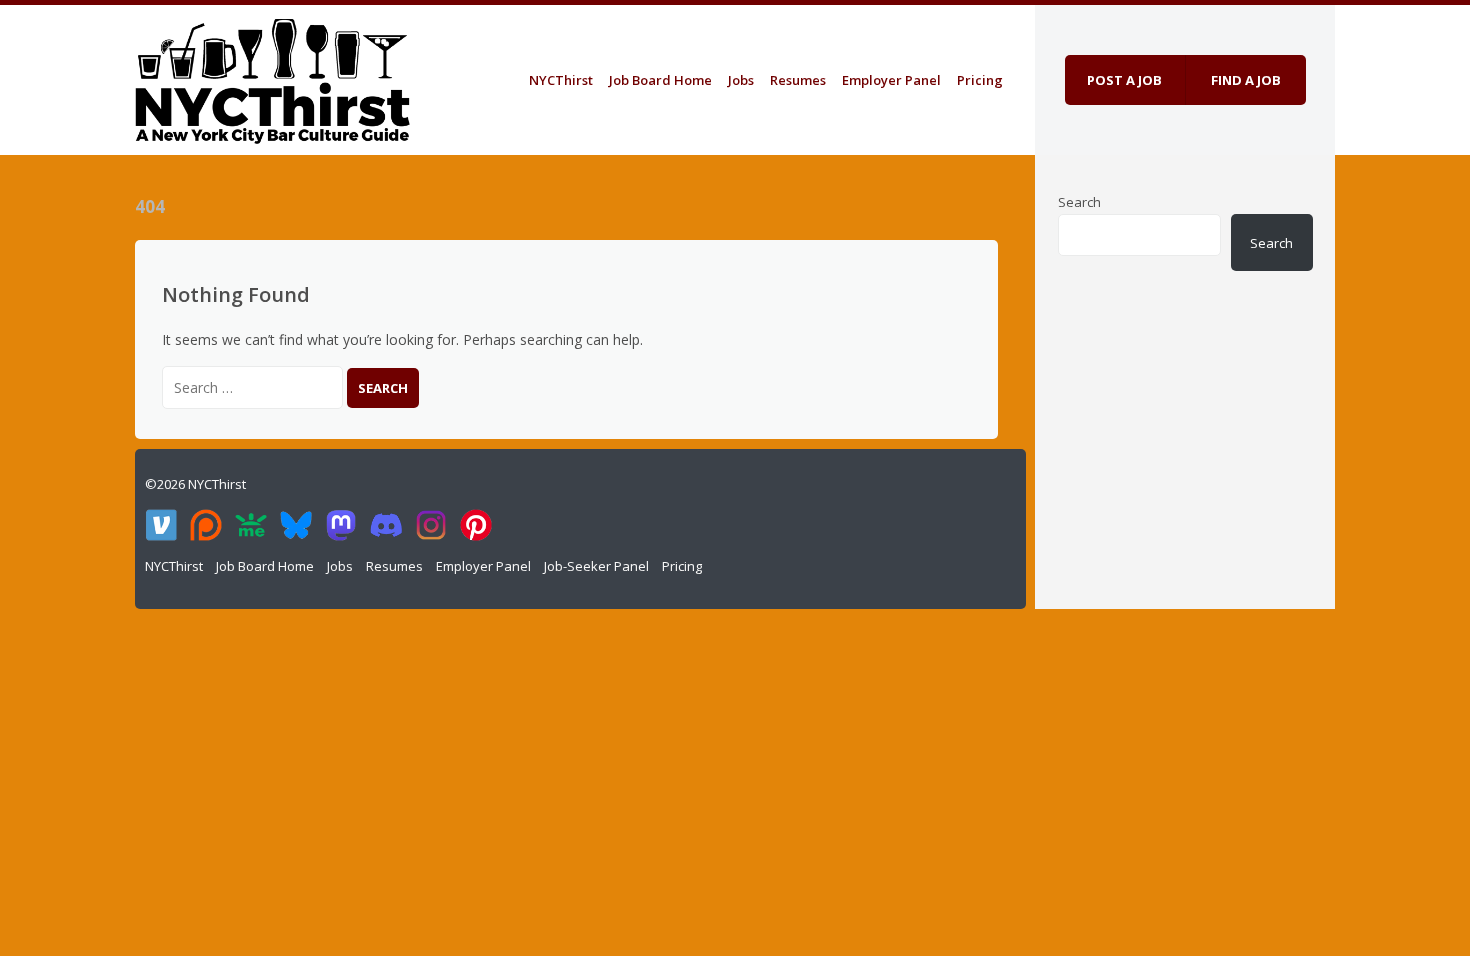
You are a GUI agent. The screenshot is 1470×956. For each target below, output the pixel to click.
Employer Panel (891, 80)
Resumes (798, 80)
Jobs (741, 80)
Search (1079, 202)
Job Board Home (660, 80)
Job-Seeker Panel (596, 566)
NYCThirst (561, 80)
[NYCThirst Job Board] (272, 76)
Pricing (980, 80)
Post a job (1124, 80)
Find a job (1246, 80)
